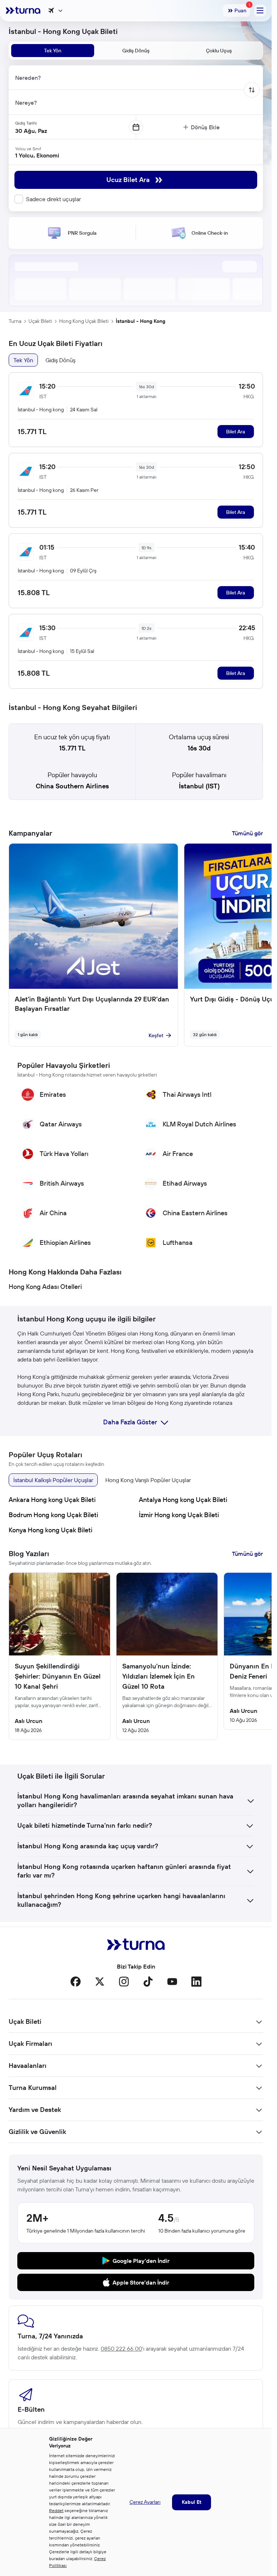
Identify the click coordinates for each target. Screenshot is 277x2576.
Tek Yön (23, 360)
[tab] (53, 51)
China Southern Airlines (72, 786)
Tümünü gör (247, 833)
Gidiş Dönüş (60, 360)
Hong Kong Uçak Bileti (84, 321)
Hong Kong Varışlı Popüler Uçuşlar (148, 1480)
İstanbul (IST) (199, 786)
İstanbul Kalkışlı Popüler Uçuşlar (53, 1480)
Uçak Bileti (40, 321)
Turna (15, 321)
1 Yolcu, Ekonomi (37, 155)
